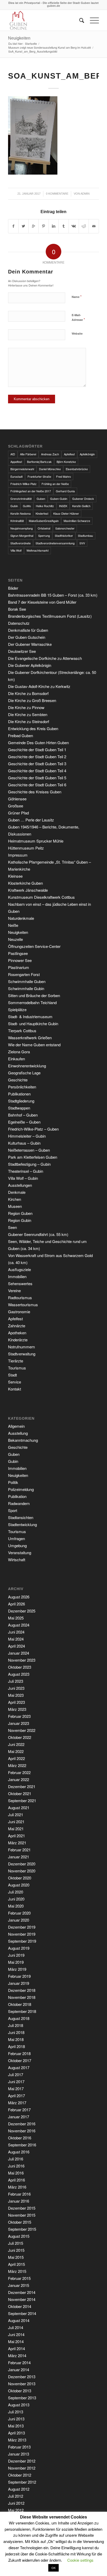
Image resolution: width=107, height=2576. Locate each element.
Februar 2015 (19, 2278)
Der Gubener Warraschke (30, 644)
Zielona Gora (19, 1052)
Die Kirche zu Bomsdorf (28, 693)
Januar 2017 (19, 2117)
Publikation (17, 1496)
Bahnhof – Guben (23, 1115)
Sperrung (44, 535)
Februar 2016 (19, 2194)
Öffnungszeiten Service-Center (34, 946)
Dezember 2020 (22, 1864)
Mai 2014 (16, 2341)
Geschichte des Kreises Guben (35, 792)
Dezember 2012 (22, 2461)
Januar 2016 (19, 2201)
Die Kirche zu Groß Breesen (32, 700)
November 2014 (22, 2299)
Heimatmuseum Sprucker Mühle (36, 841)
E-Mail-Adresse (78, 317)
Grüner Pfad (18, 813)
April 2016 (16, 2180)
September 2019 (22, 1941)
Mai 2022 (16, 1751)
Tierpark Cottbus (22, 1031)
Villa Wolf (16, 550)
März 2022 (17, 1765)
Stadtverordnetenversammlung (55, 543)
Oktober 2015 (20, 2222)
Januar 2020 (19, 1920)
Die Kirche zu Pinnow (26, 707)
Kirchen (15, 1199)
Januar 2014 (19, 2370)
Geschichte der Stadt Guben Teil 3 (37, 764)
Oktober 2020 (20, 1878)
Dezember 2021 (22, 1786)
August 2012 (19, 2489)
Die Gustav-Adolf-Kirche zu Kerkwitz (39, 686)
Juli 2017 (16, 2074)
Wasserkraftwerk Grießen (30, 1038)
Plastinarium (19, 967)
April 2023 (16, 1702)
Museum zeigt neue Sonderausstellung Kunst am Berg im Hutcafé (50, 47)
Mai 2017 (16, 2089)
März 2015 (17, 2271)
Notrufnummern (21, 1347)
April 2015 (16, 2264)
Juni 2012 (16, 2503)
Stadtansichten (21, 1517)
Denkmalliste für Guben (28, 630)
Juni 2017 (16, 2081)
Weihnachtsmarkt (38, 550)
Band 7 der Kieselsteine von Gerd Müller (42, 602)
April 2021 (16, 1836)
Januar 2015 (19, 2285)
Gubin (14, 506)
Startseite (31, 44)
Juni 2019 (16, 1955)
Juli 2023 (16, 1681)
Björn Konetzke (66, 462)
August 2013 (19, 2405)
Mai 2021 (16, 1829)
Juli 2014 (16, 2327)
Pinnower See (20, 960)
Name (77, 297)
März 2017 (17, 2103)
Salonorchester (65, 528)
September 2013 (22, 2398)
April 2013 (16, 2433)
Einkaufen (16, 1059)
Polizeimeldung (21, 1489)
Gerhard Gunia (65, 491)
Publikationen (19, 1094)
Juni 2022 (16, 1744)
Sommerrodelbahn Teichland (32, 1002)
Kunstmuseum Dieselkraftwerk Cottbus (41, 897)
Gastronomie (19, 1312)
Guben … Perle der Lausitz (31, 820)
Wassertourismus (23, 1305)
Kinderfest (42, 513)
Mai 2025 (16, 1618)
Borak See (17, 609)
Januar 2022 (19, 1779)
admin (85, 194)
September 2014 (22, 2313)
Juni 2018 (16, 2032)
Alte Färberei (28, 454)
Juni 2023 (16, 1688)
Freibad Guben (21, 735)
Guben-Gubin (59, 499)
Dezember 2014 (22, 2292)
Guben (41, 499)
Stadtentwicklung (22, 1524)
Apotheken (17, 1333)
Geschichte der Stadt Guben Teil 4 (37, 771)
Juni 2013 (16, 2419)
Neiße (13, 925)
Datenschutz (19, 623)
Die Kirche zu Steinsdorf (29, 721)
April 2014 (16, 2348)
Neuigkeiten (19, 38)
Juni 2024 (16, 1632)
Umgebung (17, 1545)
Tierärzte (16, 1361)
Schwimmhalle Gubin (26, 988)
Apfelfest (69, 454)
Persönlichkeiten (22, 1087)
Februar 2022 (19, 1772)
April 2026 (16, 1604)
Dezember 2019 (22, 1927)
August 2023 (19, 1674)
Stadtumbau (85, 535)
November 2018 (22, 1997)
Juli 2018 (16, 2025)
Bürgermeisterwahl (22, 469)
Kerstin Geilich (81, 506)
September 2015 (22, 2229)
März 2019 (17, 1969)
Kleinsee (15, 876)
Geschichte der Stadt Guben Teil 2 (37, 757)
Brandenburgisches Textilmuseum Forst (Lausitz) (50, 616)
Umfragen (16, 1538)
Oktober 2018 (20, 2004)
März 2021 (17, 1843)
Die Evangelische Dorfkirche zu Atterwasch (45, 658)
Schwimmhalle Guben (27, 981)
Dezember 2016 (22, 2124)
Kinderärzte (18, 1340)
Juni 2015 (16, 2250)
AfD (13, 454)
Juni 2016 (16, 2166)
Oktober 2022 (20, 1737)
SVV (82, 543)
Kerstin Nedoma (21, 513)
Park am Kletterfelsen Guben (33, 1157)
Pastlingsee (18, 953)
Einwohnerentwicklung (27, 1066)
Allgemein (16, 1426)
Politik (13, 1482)
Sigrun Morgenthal (22, 535)
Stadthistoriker (64, 535)
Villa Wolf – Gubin (23, 1178)
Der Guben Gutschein (27, 637)
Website (77, 333)
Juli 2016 (16, 2159)
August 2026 (19, 1597)
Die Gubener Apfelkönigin (30, 665)
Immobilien (17, 1276)
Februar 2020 (19, 1913)
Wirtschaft (17, 1560)
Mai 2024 (16, 1639)
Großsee (16, 806)
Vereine (14, 1290)
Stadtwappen (19, 1108)
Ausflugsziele (19, 1269)
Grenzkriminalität (21, 499)
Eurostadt (16, 476)
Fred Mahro (63, 476)
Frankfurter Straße (39, 476)
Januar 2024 (19, 1653)
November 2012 (22, 2468)
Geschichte (18, 1080)
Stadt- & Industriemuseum (30, 1016)
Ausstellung (18, 1433)
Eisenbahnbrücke (77, 469)
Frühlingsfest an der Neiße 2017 (31, 491)
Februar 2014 (19, 2363)
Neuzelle (15, 939)
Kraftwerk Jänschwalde (28, 890)
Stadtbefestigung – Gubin (29, 1164)
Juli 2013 (16, 2412)
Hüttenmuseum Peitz (26, 848)
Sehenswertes (20, 1283)
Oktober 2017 (20, 2060)
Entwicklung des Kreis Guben (33, 728)
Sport (13, 1510)
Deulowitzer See (22, 651)
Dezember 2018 (22, 1990)
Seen (12, 1227)
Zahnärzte (17, 1326)
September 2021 (22, 1800)
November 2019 (22, 1934)
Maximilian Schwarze (77, 521)
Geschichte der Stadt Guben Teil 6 (37, 785)
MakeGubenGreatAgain (44, 521)
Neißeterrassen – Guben (29, 1150)
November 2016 (22, 2131)
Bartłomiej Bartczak (39, 462)
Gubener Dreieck (83, 499)
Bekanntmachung (23, 1440)
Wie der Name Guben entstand (34, 1045)
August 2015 (19, 2236)
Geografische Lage (24, 1073)
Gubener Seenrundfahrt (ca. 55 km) (38, 1234)
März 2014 (17, 2355)
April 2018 (16, 2046)
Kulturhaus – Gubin (24, 1143)
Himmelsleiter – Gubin (27, 1136)
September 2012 (22, 2482)
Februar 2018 (19, 2053)
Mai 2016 (16, 2173)
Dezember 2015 (22, 2208)
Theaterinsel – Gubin (26, 1171)
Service (15, 1382)
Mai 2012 (16, 2510)
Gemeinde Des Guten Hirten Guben (38, 742)
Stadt (12, 1375)
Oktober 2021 (20, 1793)
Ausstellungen (20, 1185)
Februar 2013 (19, 2447)
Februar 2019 (19, 1976)
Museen (15, 1206)
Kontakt (15, 1389)
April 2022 (16, 1758)
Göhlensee (17, 799)
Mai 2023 (16, 1695)
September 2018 (22, 2011)
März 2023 (17, 1709)
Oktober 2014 (20, 2306)
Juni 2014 (16, 2334)
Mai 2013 (16, 2426)
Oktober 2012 (20, 2475)
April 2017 (16, 2096)
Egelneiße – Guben (24, 1122)
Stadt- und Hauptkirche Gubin (33, 1024)
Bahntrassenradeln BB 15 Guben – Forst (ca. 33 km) (53, 595)
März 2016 (17, 2187)
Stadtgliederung (21, 1101)
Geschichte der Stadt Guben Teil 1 (37, 750)
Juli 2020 (16, 1892)
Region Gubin (20, 1220)
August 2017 (19, 2067)
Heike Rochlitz (45, 506)
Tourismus (17, 1368)
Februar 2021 (19, 1850)
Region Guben (20, 1213)
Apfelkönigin (87, 454)
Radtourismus (20, 1297)
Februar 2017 (19, 2110)
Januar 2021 (19, 1857)
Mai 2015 (16, 2257)
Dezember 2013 (22, 2377)
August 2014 (19, 2320)
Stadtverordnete (21, 543)
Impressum (18, 855)
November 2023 (22, 1660)
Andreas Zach (50, 454)
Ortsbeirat (44, 528)
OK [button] (53, 2568)
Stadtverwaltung (22, 1354)
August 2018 (19, 2018)
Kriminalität (17, 521)
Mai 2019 (16, 1962)
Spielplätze (17, 1009)
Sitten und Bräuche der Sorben (34, 995)
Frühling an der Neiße (55, 484)
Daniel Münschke (50, 469)
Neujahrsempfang (22, 528)
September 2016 (22, 2145)
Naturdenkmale (21, 918)
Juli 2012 (16, 2496)
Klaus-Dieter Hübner (66, 513)
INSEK (63, 506)
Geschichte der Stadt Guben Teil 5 (37, 778)
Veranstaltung (20, 1552)
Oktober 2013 (20, 2391)
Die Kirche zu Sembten (28, 714)
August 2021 (19, 1807)
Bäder (13, 588)
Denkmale (17, 1192)
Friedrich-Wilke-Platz (24, 484)
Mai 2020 (16, 1906)
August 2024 (19, 1625)
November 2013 (22, 2384)
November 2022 (22, 1730)
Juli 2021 (16, 1815)
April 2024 (16, 1646)
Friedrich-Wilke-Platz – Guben (33, 1129)
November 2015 (22, 2215)
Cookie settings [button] (80, 2560)
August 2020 (19, 1885)
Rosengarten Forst (24, 974)
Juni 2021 (16, 1822)
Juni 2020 (16, 1899)
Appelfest (16, 462)
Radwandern (19, 1503)
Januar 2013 (19, 2454)
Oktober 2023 (20, 1667)
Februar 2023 (19, 1716)
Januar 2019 (19, 1983)
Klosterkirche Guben (25, 883)
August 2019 (19, 1948)
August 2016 (19, 2152)
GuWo (27, 506)
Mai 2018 (16, 2039)
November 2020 (22, 1871)
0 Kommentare (57, 194)
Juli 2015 (16, 2243)
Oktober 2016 (20, 2138)
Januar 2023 (19, 1723)
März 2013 (17, 2440)
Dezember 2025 (22, 1611)
